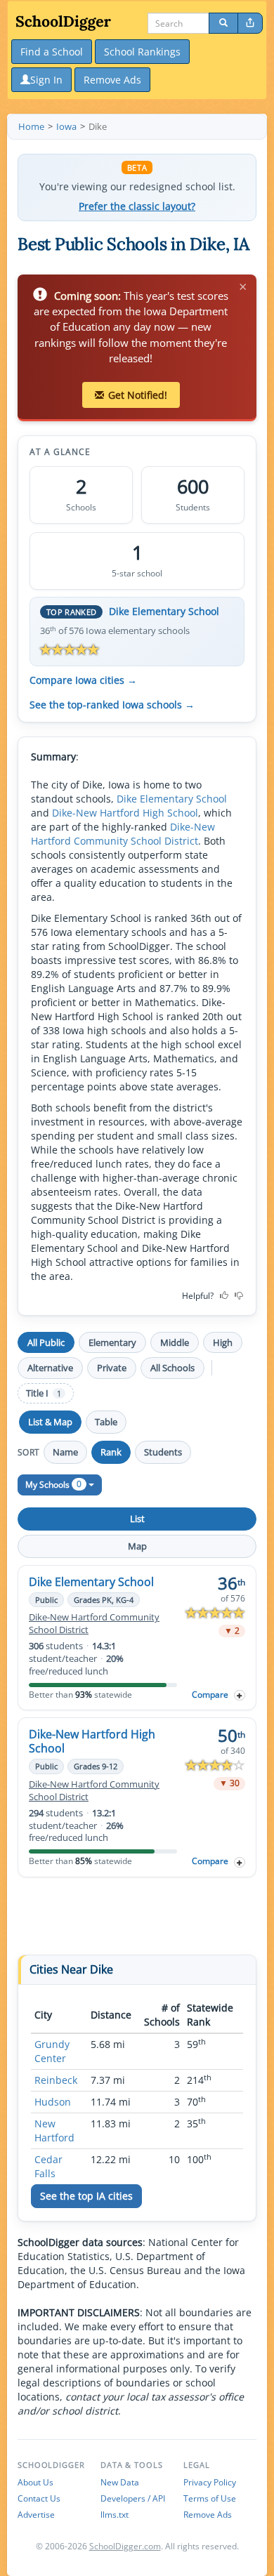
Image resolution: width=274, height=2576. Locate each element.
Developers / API (133, 2498)
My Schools (53, 1484)
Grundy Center (52, 2051)
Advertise (36, 2515)
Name (65, 1452)
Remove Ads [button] (112, 80)
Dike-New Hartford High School (125, 813)
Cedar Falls (48, 2166)
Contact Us (39, 2498)
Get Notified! (138, 395)
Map (137, 1546)
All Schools (172, 1368)
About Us (35, 2482)
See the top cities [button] (86, 2196)
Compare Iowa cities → (83, 680)
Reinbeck (56, 2080)
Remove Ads (208, 2515)
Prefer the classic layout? (137, 206)
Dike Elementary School (164, 611)
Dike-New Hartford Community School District (123, 834)
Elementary (112, 1342)
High (223, 1342)
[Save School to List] (240, 1695)
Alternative (50, 1368)
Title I (44, 1393)
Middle (175, 1342)
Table (106, 1422)
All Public (46, 1342)
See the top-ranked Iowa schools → (112, 705)
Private (112, 1368)
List (137, 1519)
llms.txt (115, 2515)
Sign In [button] (46, 80)
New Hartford (54, 2131)
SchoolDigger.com (125, 2546)
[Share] (250, 23)
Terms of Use (210, 2498)
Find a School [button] (52, 52)
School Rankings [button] (142, 52)
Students (163, 1452)
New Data (120, 2482)
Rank (111, 1452)
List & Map (50, 1422)
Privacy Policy (210, 2482)
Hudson (53, 2102)
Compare (210, 1695)
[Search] (223, 23)
